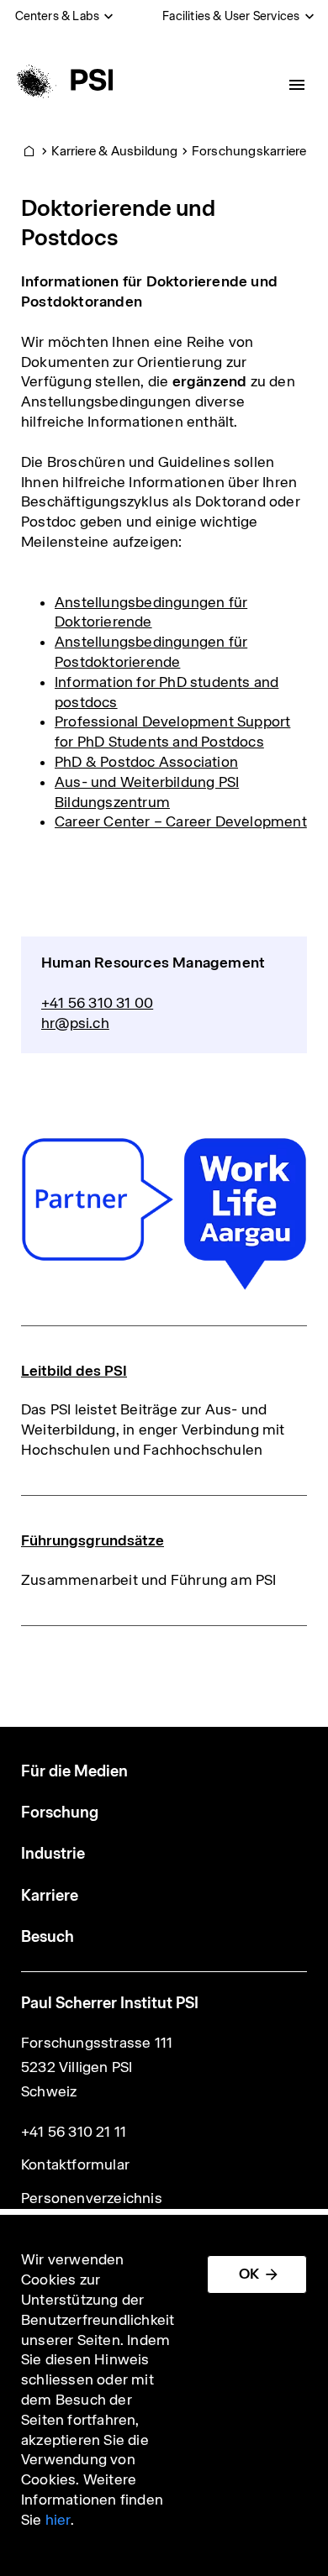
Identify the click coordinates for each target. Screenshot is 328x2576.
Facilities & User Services (231, 16)
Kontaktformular (75, 2164)
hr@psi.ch (75, 1023)
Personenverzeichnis (92, 2198)
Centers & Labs (58, 16)
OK (249, 2274)
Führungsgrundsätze (93, 1540)
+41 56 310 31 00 (97, 1003)
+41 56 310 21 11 (74, 2132)
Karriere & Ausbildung (114, 151)
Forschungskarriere (249, 151)
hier (58, 2520)
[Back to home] (62, 80)
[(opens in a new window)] (164, 1214)
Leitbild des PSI (74, 1371)
